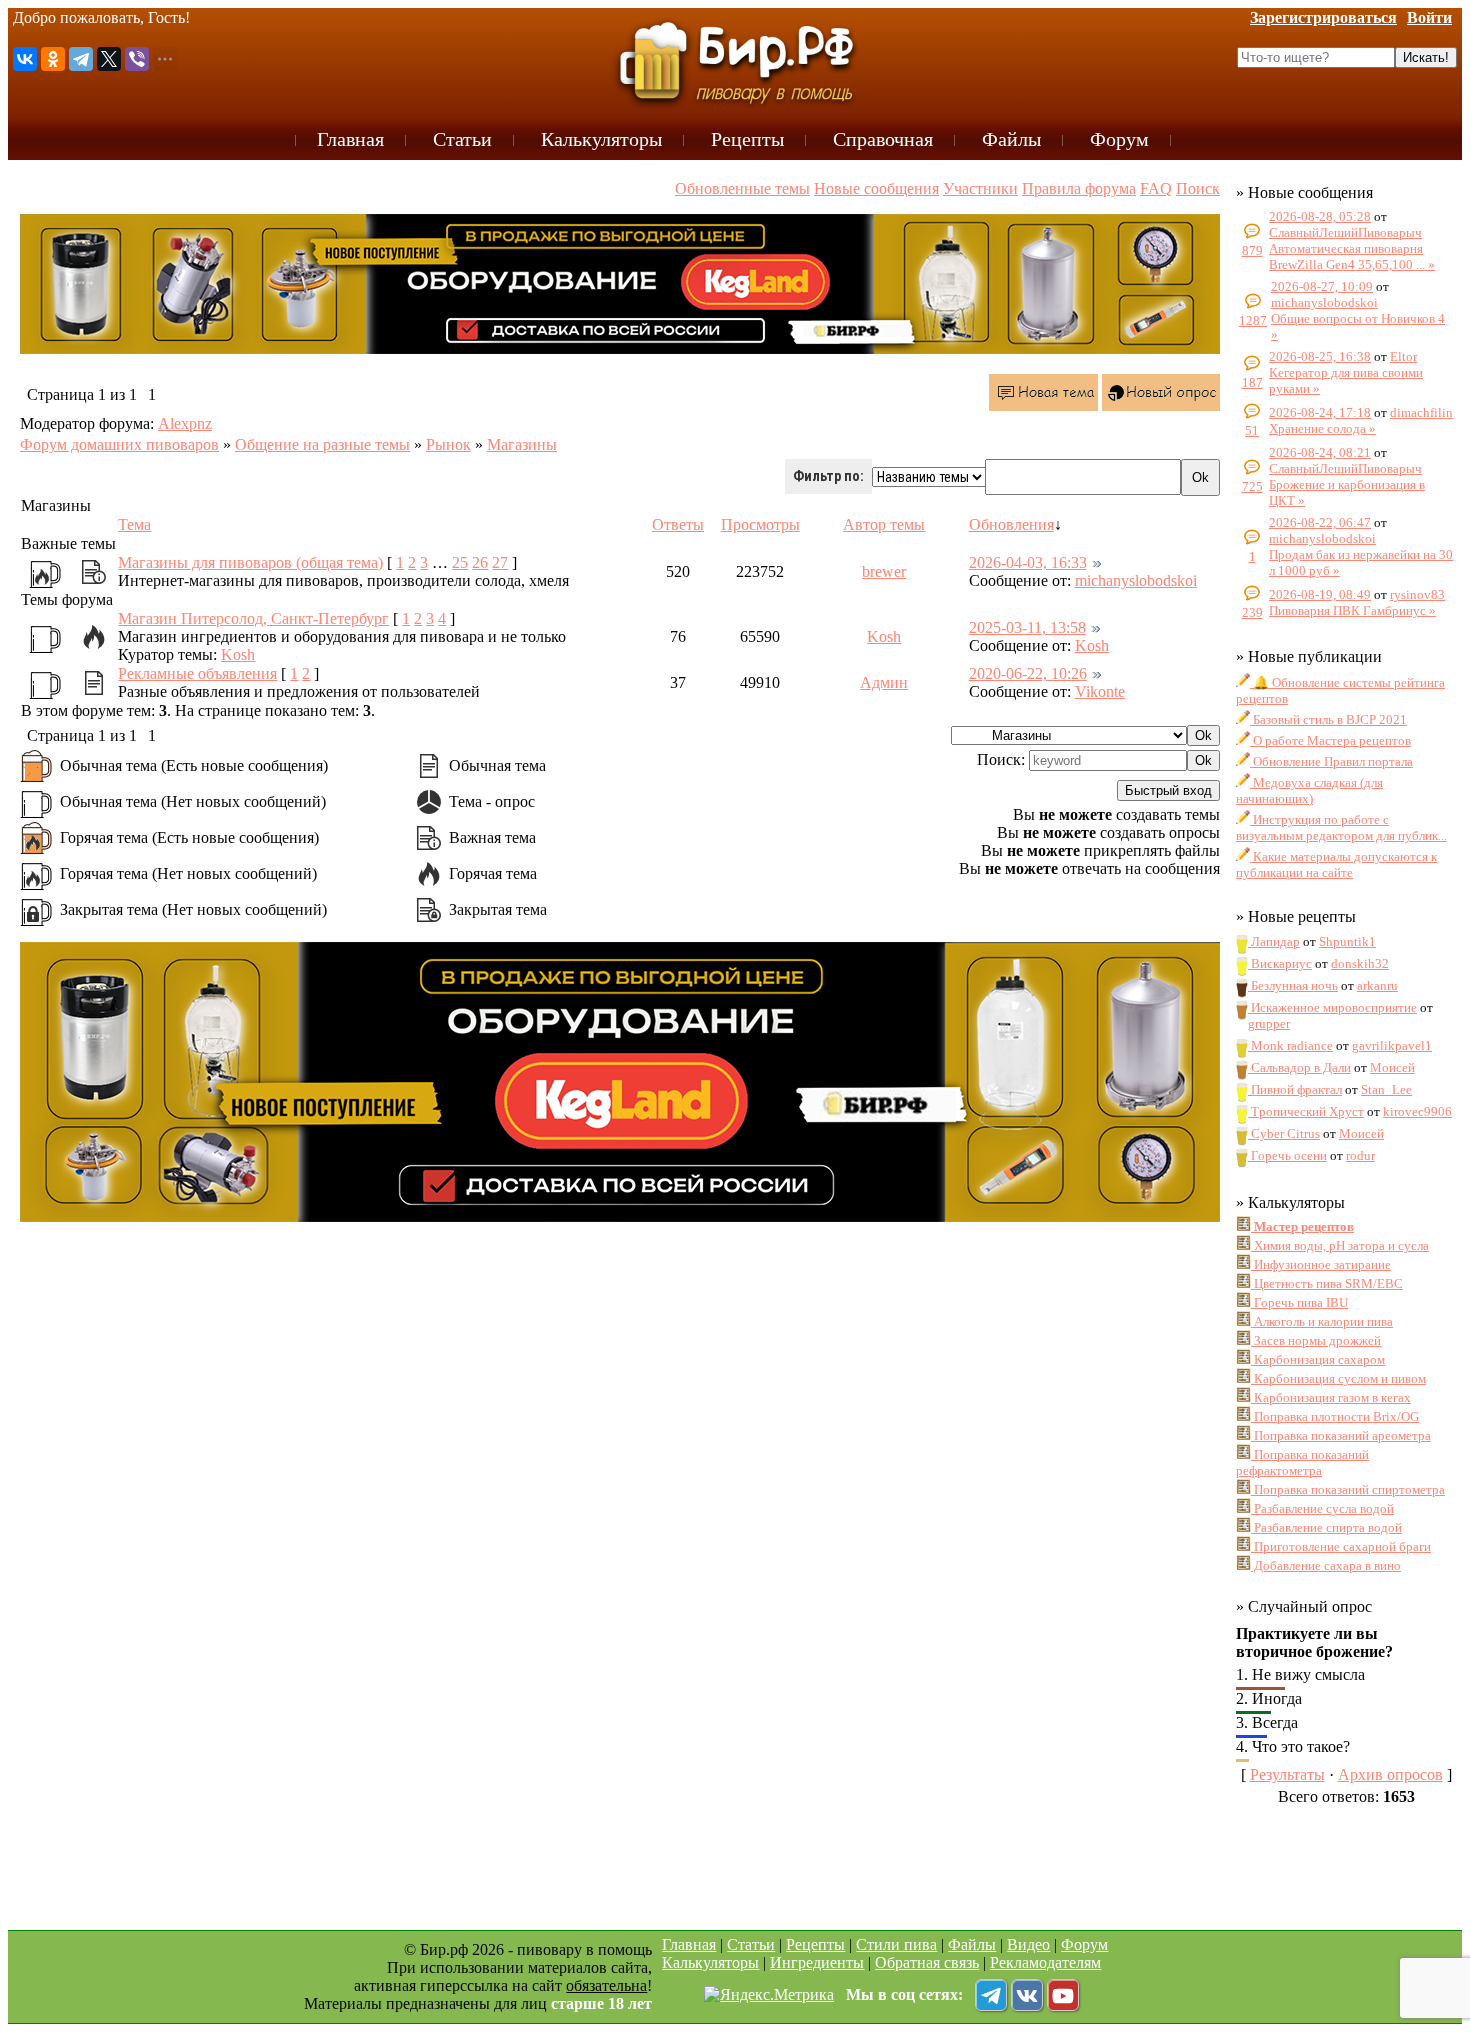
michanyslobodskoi (1136, 580)
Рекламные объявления (197, 673)
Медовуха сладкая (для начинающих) (1309, 790)
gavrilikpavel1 (1392, 1045)
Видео (1028, 1944)
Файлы (972, 1944)
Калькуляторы (710, 1962)
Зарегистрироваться (1323, 17)
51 (1252, 430)
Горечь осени (1287, 1155)
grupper (1269, 1023)
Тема (134, 524)
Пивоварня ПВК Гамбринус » (1352, 610)
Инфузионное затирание (1321, 1264)
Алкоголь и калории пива (1322, 1321)
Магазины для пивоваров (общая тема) (250, 562)
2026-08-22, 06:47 (1320, 522)
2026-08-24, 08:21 (1320, 452)
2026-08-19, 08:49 (1320, 594)
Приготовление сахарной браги (1341, 1546)
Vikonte (1100, 691)
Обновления (1011, 524)
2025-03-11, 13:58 (1027, 627)
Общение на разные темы (322, 444)
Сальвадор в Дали (1299, 1067)
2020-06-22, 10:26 (1028, 673)
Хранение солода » (1322, 428)
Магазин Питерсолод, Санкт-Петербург (253, 618)
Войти (1429, 17)
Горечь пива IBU (1299, 1302)
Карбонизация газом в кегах (1331, 1397)
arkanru (1377, 985)
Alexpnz (185, 423)
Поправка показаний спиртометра (1348, 1489)
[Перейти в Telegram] (991, 1995)
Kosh (238, 654)
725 (1252, 486)
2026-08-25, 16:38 (1320, 356)
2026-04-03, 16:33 (1028, 562)
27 (500, 562)
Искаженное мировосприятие (1332, 1007)
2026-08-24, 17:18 (1320, 412)
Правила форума (1079, 188)
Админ (884, 682)
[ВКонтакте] (25, 59)
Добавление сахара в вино (1326, 1565)
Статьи (751, 1944)
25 (460, 562)
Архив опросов (1390, 1774)
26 (480, 562)
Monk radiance (1290, 1045)
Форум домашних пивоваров (119, 444)
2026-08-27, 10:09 (1322, 286)
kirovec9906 (1417, 1111)
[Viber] (137, 59)
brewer (884, 571)
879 (1252, 250)
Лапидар (1274, 941)
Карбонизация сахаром (1318, 1359)
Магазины (522, 444)
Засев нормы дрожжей (1316, 1340)
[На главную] (735, 61)
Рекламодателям (1045, 1962)
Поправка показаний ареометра (1341, 1435)
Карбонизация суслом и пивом (1338, 1378)
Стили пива (896, 1944)
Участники (980, 188)
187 (1252, 382)
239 (1252, 612)
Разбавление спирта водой (1326, 1527)
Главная (689, 1944)
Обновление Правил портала (1331, 761)
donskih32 (1360, 963)
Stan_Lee (1386, 1089)
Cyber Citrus (1284, 1133)
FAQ (1156, 188)
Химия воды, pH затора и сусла (1340, 1245)
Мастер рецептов (1302, 1226)
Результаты (1287, 1774)
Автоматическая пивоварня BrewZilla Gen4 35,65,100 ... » (1352, 256)
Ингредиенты (817, 1962)
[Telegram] (81, 59)
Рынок (448, 444)
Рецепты (815, 1944)
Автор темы (884, 524)
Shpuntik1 (1347, 941)
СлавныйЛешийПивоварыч (1345, 232)
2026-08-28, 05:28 (1320, 216)
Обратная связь (927, 1962)
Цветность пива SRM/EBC (1327, 1283)
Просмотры (760, 524)
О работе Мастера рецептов (1330, 740)
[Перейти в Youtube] (1063, 1995)
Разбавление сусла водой (1322, 1508)
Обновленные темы (742, 188)
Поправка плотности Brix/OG (1335, 1416)
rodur (1360, 1155)
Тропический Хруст (1306, 1111)
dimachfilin (1421, 412)
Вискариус (1280, 963)
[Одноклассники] (53, 59)
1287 (1253, 320)
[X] (109, 59)
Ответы (678, 524)
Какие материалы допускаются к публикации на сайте (1336, 864)
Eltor (1403, 356)
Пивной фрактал (1295, 1089)
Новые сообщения (876, 188)
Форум (1084, 1944)
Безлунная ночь (1293, 985)
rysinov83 (1417, 594)
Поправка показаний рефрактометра (1302, 1462)
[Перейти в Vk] (1027, 1995)
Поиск (1198, 188)
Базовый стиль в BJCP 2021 (1328, 719)
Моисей (1392, 1067)
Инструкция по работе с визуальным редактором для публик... (1341, 827)
